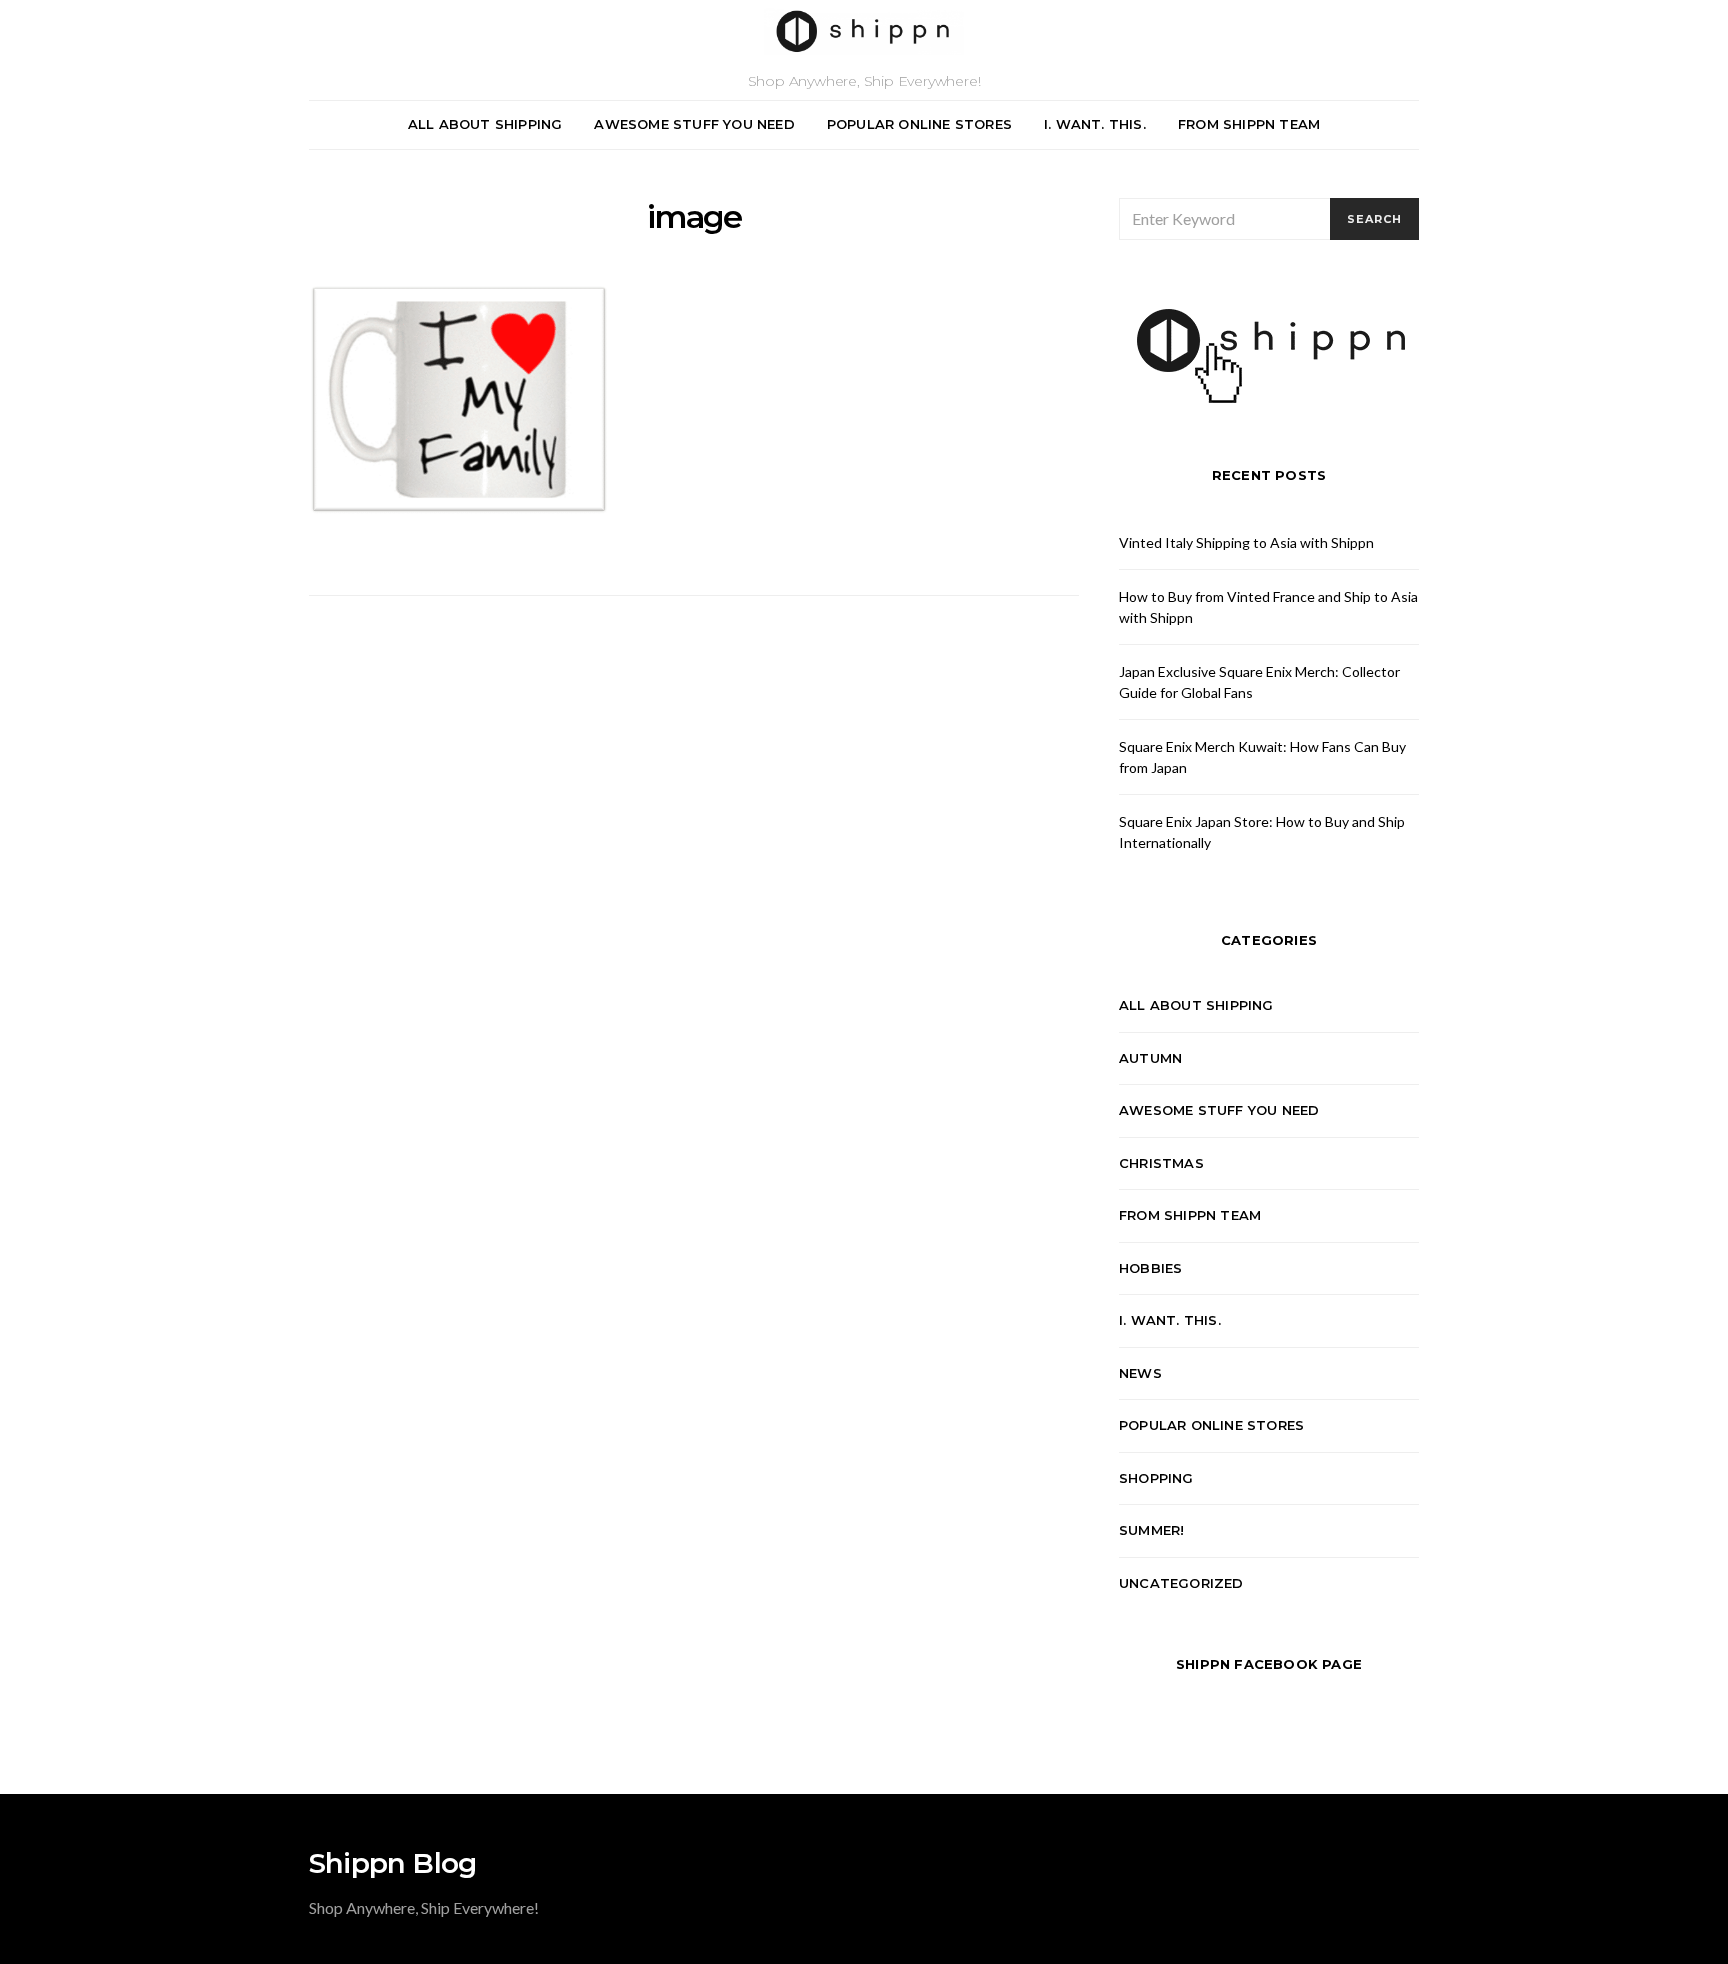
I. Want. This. (1095, 124)
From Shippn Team (1249, 124)
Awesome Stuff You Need (694, 124)
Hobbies (1150, 1268)
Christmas (1161, 1163)
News (1140, 1373)
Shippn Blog (392, 1863)
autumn (1150, 1058)
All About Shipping (485, 124)
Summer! (1151, 1530)
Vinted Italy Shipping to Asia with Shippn (1246, 542)
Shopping (1156, 1478)
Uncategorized (1181, 1583)
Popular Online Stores (919, 124)
